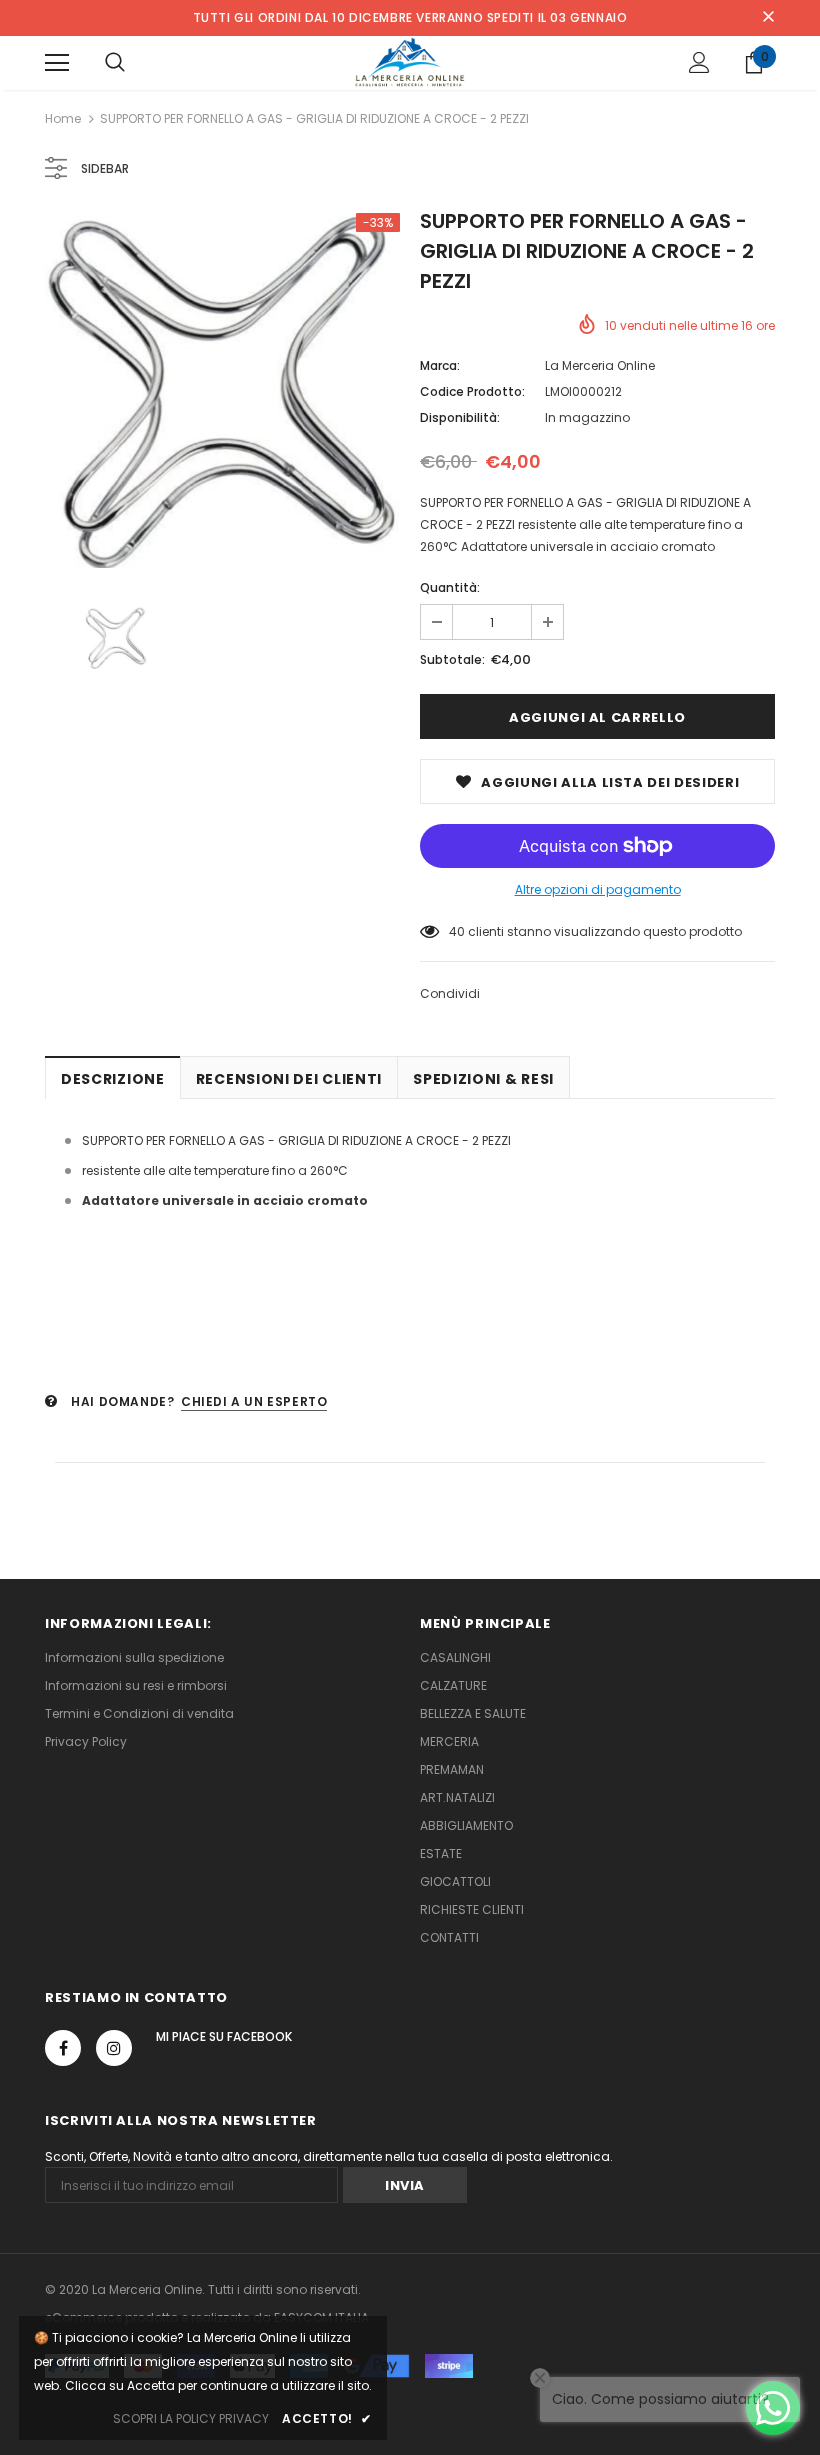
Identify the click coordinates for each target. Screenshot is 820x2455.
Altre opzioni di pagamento (598, 889)
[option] (222, 390)
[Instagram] (114, 2048)
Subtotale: (452, 659)
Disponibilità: (460, 417)
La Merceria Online (600, 365)
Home (63, 118)
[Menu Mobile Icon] (57, 63)
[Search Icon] (115, 63)
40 (457, 931)
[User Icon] (699, 62)
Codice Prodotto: (472, 391)
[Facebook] (63, 2048)
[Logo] (410, 62)
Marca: (440, 365)
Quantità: (450, 587)
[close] (768, 18)
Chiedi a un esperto (254, 1401)
